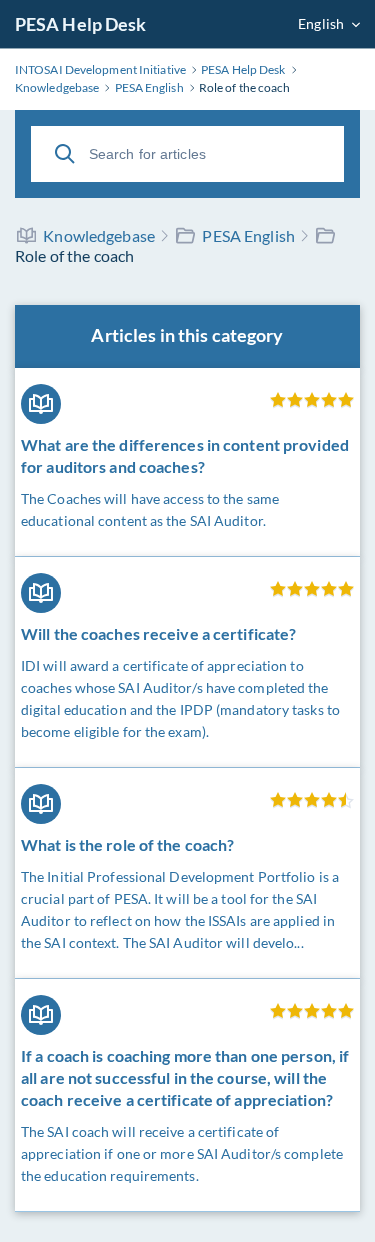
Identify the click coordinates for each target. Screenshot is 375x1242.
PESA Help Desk (80, 24)
